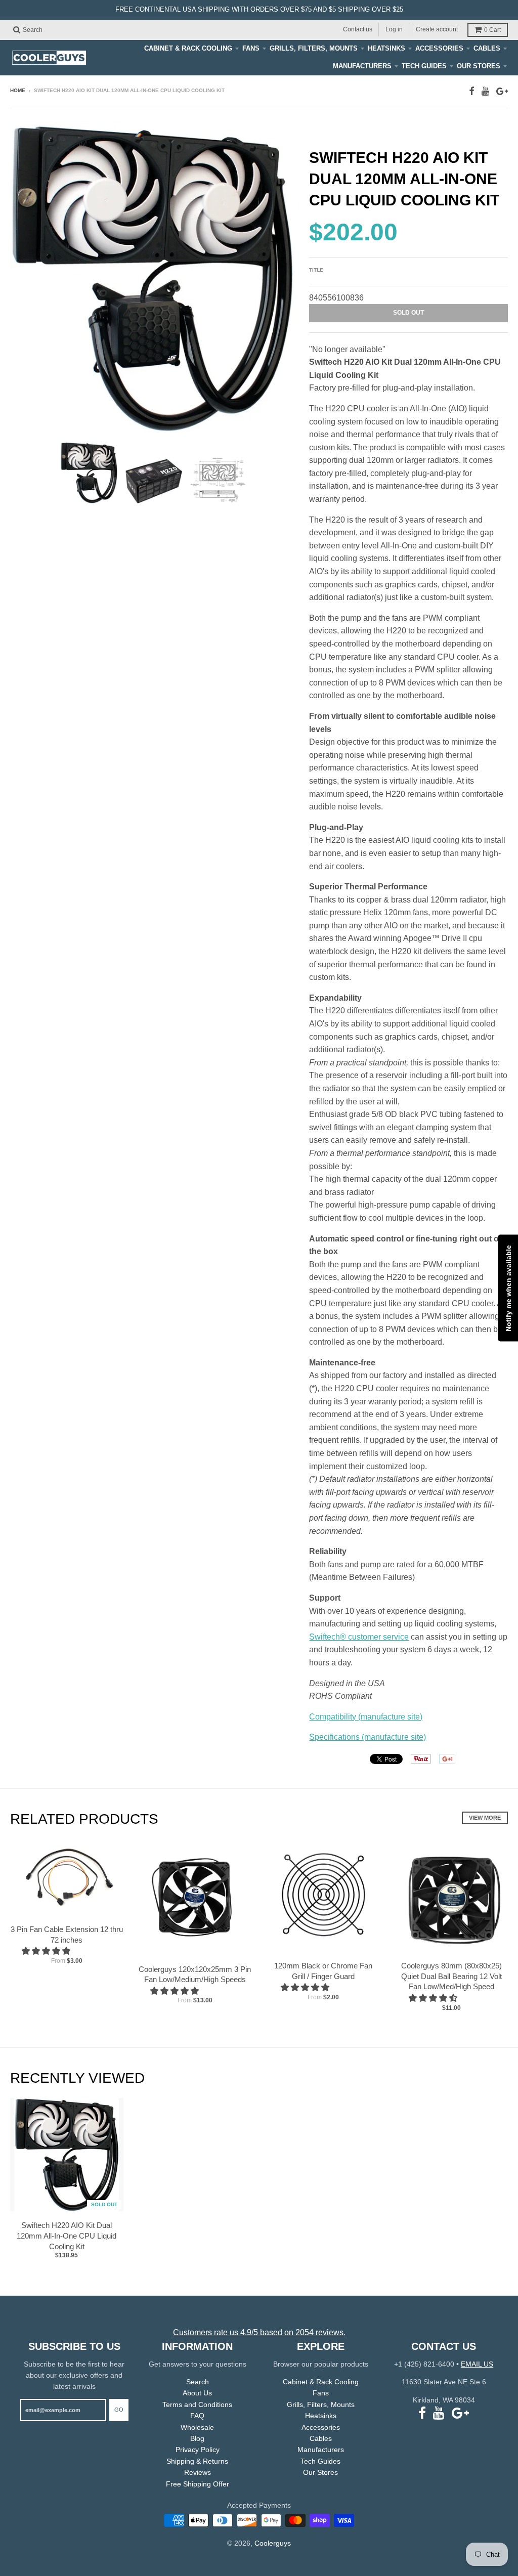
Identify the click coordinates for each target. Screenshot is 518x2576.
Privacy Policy (198, 2450)
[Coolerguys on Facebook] (472, 91)
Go (119, 2410)
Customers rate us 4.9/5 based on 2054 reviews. (259, 2332)
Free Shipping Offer (198, 2484)
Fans (251, 48)
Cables (487, 48)
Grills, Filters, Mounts (314, 48)
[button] (47, 1951)
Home (18, 90)
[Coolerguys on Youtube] (485, 91)
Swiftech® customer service (359, 1637)
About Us (197, 2393)
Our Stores (479, 66)
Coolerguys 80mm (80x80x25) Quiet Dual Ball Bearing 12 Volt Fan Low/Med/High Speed (451, 1976)
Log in (394, 29)
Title (316, 270)
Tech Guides (424, 66)
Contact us (358, 29)
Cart (492, 30)
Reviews (198, 2472)
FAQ (197, 2416)
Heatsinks (386, 48)
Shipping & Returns (197, 2461)
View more (485, 1818)
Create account (437, 29)
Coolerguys (273, 2543)
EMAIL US (477, 2364)
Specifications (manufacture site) (368, 1737)
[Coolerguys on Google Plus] (502, 91)
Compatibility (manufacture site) (366, 1717)
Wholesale (197, 2427)
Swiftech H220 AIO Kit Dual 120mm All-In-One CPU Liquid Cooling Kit (67, 2236)
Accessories (439, 48)
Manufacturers (362, 66)
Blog (197, 2438)
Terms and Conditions (197, 2405)
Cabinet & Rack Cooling (188, 48)
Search (198, 2382)
